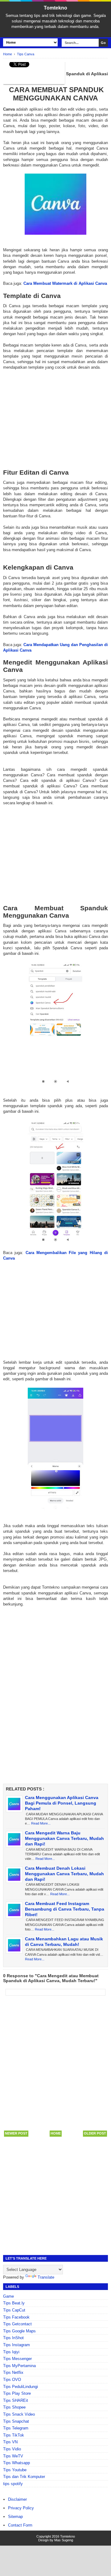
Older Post (95, 2133)
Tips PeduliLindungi (21, 2387)
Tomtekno (55, 8)
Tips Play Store (17, 2393)
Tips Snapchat (16, 2421)
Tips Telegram (16, 2428)
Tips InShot (13, 2338)
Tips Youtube (15, 2470)
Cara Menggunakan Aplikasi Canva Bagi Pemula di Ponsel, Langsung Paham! (62, 1803)
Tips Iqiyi (11, 2352)
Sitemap (15, 2517)
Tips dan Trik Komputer (24, 2477)
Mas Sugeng (64, 2540)
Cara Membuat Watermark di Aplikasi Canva (65, 283)
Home (56, 2133)
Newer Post (16, 2133)
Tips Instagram (16, 2345)
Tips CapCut (14, 2310)
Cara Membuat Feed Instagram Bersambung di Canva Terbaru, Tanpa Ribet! (65, 1909)
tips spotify (13, 2484)
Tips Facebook (16, 2317)
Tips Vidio (12, 2449)
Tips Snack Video (19, 2414)
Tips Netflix (13, 2372)
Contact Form (20, 2525)
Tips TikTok (14, 2435)
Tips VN (10, 2442)
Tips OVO (12, 2380)
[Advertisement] (55, 414)
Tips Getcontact (17, 2324)
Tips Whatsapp (16, 2463)
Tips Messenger (17, 2359)
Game (8, 2296)
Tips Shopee (14, 2407)
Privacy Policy (21, 2508)
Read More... (41, 1823)
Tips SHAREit (16, 2400)
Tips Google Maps (19, 2331)
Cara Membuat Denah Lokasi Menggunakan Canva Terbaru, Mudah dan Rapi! (64, 1874)
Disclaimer (17, 2499)
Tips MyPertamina (19, 2366)
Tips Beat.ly (14, 2303)
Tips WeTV (13, 2456)
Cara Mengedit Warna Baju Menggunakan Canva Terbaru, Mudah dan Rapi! (64, 1838)
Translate (46, 2277)
